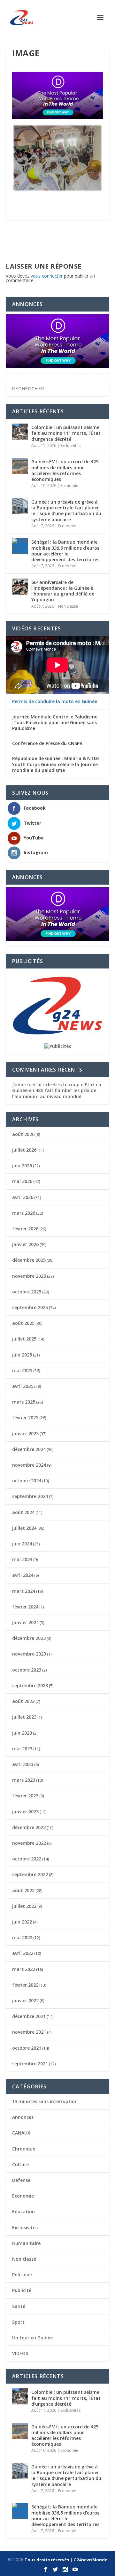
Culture (20, 2164)
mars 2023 (24, 1780)
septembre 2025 (30, 1307)
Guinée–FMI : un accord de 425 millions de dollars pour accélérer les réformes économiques (65, 470)
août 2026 (23, 1134)
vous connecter (47, 276)
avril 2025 (23, 1386)
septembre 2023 (30, 1685)
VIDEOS (20, 2353)
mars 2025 (24, 1402)
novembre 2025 (29, 1276)
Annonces (23, 2117)
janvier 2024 (25, 1622)
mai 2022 (22, 1937)
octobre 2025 (27, 1292)
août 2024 (23, 1512)
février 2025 (25, 1418)
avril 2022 (23, 1953)
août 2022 (23, 1890)
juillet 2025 (24, 1339)
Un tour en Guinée (32, 2338)
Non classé (68, 606)
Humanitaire (26, 2243)
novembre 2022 (29, 1843)
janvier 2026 (25, 1244)
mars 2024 (24, 1591)
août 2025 (23, 1323)
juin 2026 (22, 1166)
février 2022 (25, 1985)
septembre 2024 (30, 1496)
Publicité (22, 2290)
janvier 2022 (25, 2001)
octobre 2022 (27, 1859)
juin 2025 (22, 1355)
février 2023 (25, 1796)
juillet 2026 (24, 1150)
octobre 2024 (27, 1481)
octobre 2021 (27, 2048)
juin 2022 (22, 1922)
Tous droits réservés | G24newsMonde (66, 2560)
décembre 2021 (29, 2016)
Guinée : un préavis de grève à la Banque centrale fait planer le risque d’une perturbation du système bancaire (66, 511)
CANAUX (21, 2133)
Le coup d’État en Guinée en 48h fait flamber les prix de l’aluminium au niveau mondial (57, 1090)
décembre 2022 (29, 1827)
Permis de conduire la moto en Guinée (55, 701)
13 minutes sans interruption (45, 2101)
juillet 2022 (24, 1906)
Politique (22, 2275)
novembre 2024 (29, 1465)
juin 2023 (22, 1733)
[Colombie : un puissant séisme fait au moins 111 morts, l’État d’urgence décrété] (20, 432)
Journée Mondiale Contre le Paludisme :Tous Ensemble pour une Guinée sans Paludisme (55, 723)
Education (23, 2211)
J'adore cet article (32, 1085)
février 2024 (25, 1607)
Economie (69, 486)
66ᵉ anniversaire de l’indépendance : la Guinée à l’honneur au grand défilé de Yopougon (63, 591)
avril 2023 (23, 1764)
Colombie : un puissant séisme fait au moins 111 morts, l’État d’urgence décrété (66, 433)
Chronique (24, 2149)
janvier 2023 (25, 1812)
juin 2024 (22, 1544)
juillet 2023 (24, 1717)
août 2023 (23, 1701)
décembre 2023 (29, 1638)
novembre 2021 (29, 2032)
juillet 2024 (24, 1528)
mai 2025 (22, 1370)
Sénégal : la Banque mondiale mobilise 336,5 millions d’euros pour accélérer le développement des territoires (65, 551)
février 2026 (25, 1229)
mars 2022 (24, 1969)
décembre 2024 (29, 1449)
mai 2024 (22, 1559)
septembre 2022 (30, 1874)
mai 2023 (22, 1749)
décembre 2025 (29, 1260)
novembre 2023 (29, 1654)
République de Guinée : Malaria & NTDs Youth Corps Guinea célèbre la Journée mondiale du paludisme (56, 764)
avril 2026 (23, 1197)
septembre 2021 (30, 2064)
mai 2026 (22, 1181)
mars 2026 (24, 1213)
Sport (18, 2322)
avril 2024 (23, 1575)
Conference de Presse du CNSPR (47, 743)
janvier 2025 (25, 1434)
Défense (21, 2180)
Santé (19, 2306)
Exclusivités (70, 446)
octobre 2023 (27, 1670)
